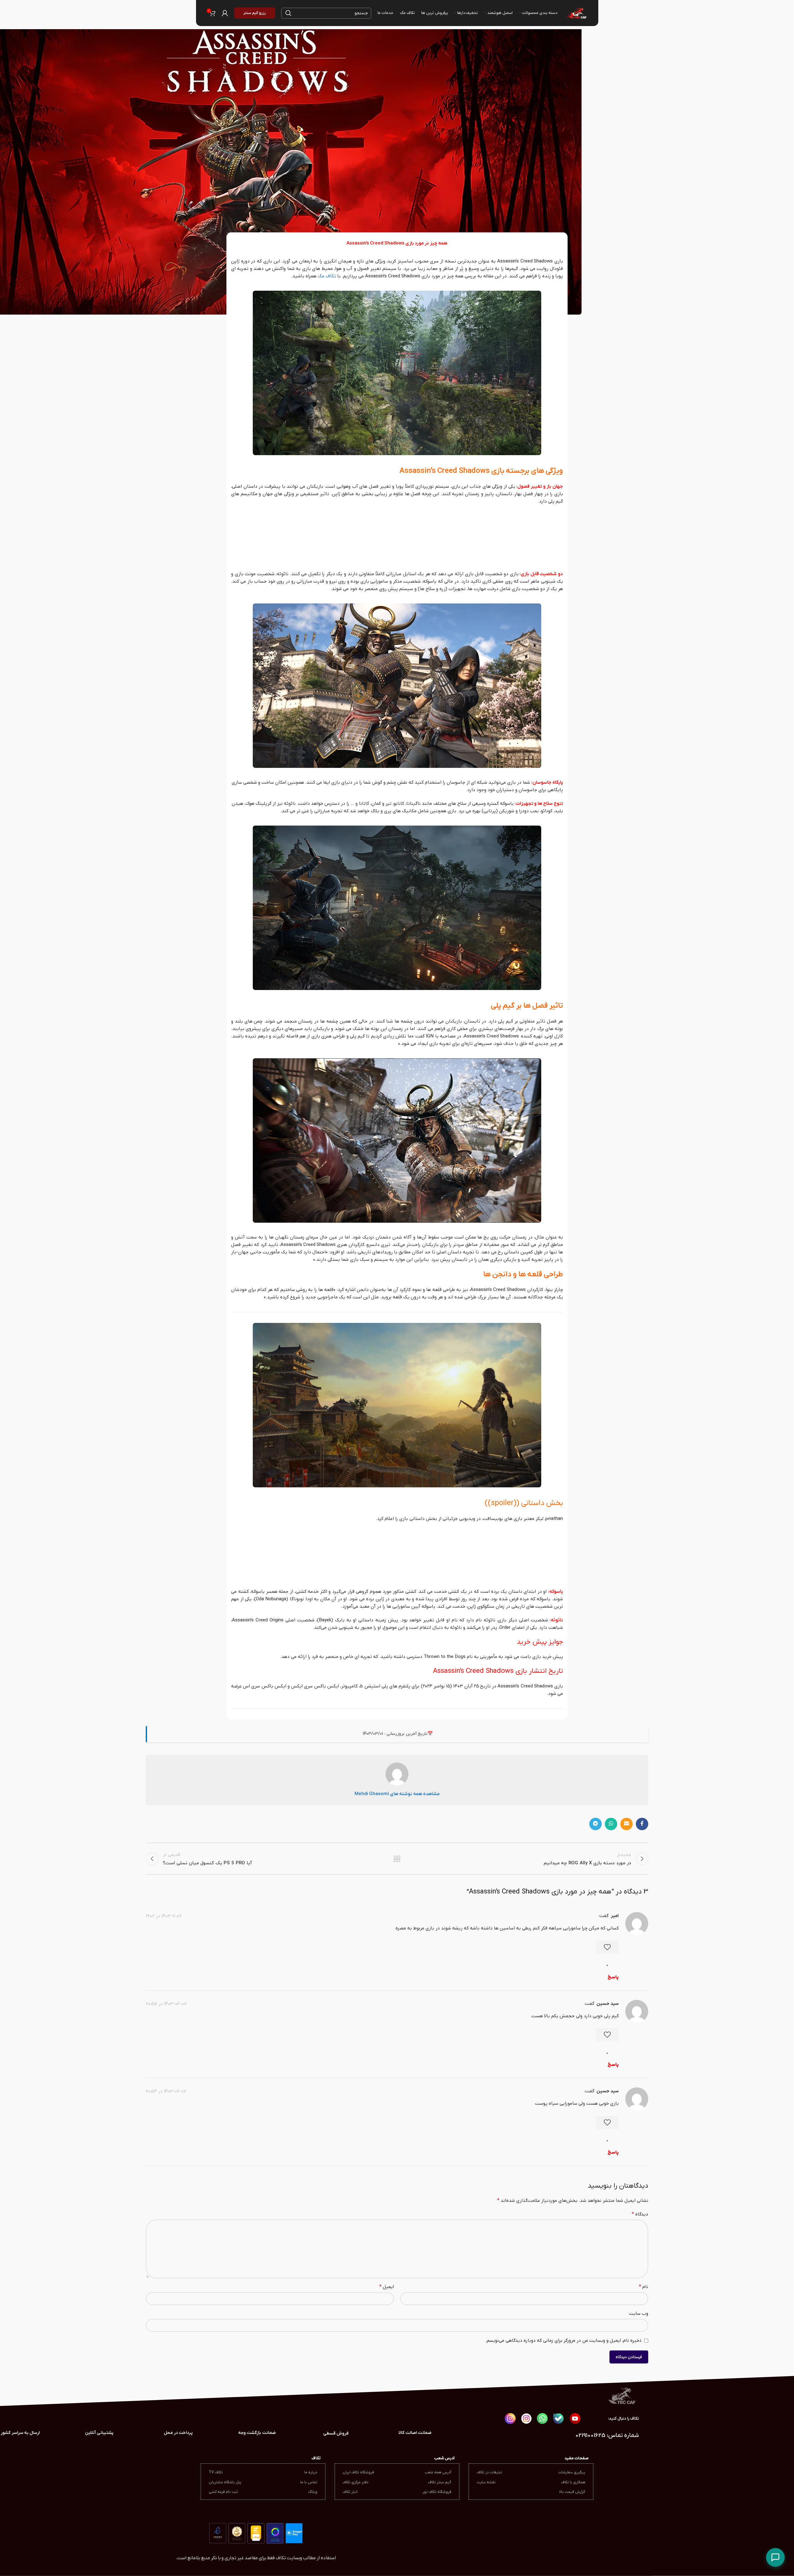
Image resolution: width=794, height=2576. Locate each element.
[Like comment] (607, 1947)
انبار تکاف (350, 2492)
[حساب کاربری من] (225, 13)
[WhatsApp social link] (611, 1824)
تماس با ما (309, 2482)
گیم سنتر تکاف (440, 2482)
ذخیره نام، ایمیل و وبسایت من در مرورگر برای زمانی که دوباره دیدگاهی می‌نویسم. (563, 2341)
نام (644, 2287)
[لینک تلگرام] (595, 1824)
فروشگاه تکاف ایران (358, 2472)
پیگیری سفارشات (572, 2472)
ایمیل (387, 2287)
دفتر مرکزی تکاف (356, 2482)
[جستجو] (288, 13)
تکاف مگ (327, 276)
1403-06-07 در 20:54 (166, 2091)
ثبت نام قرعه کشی (223, 2492)
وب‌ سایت (639, 2314)
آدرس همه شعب (438, 2472)
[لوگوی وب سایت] (575, 13)
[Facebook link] (642, 1824)
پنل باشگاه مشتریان (225, 2482)
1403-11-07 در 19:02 (164, 1916)
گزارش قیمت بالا (572, 2492)
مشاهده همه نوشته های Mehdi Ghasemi (397, 1794)
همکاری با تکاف (573, 2482)
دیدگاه (640, 2214)
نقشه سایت (486, 2482)
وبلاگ (313, 2492)
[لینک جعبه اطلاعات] (99, 2433)
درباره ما (311, 2472)
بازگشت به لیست (397, 1859)
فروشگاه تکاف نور (437, 2492)
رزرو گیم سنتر (255, 13)
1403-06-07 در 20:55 (166, 2004)
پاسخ (613, 1977)
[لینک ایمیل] (627, 1824)
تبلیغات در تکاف (489, 2472)
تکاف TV (216, 2472)
